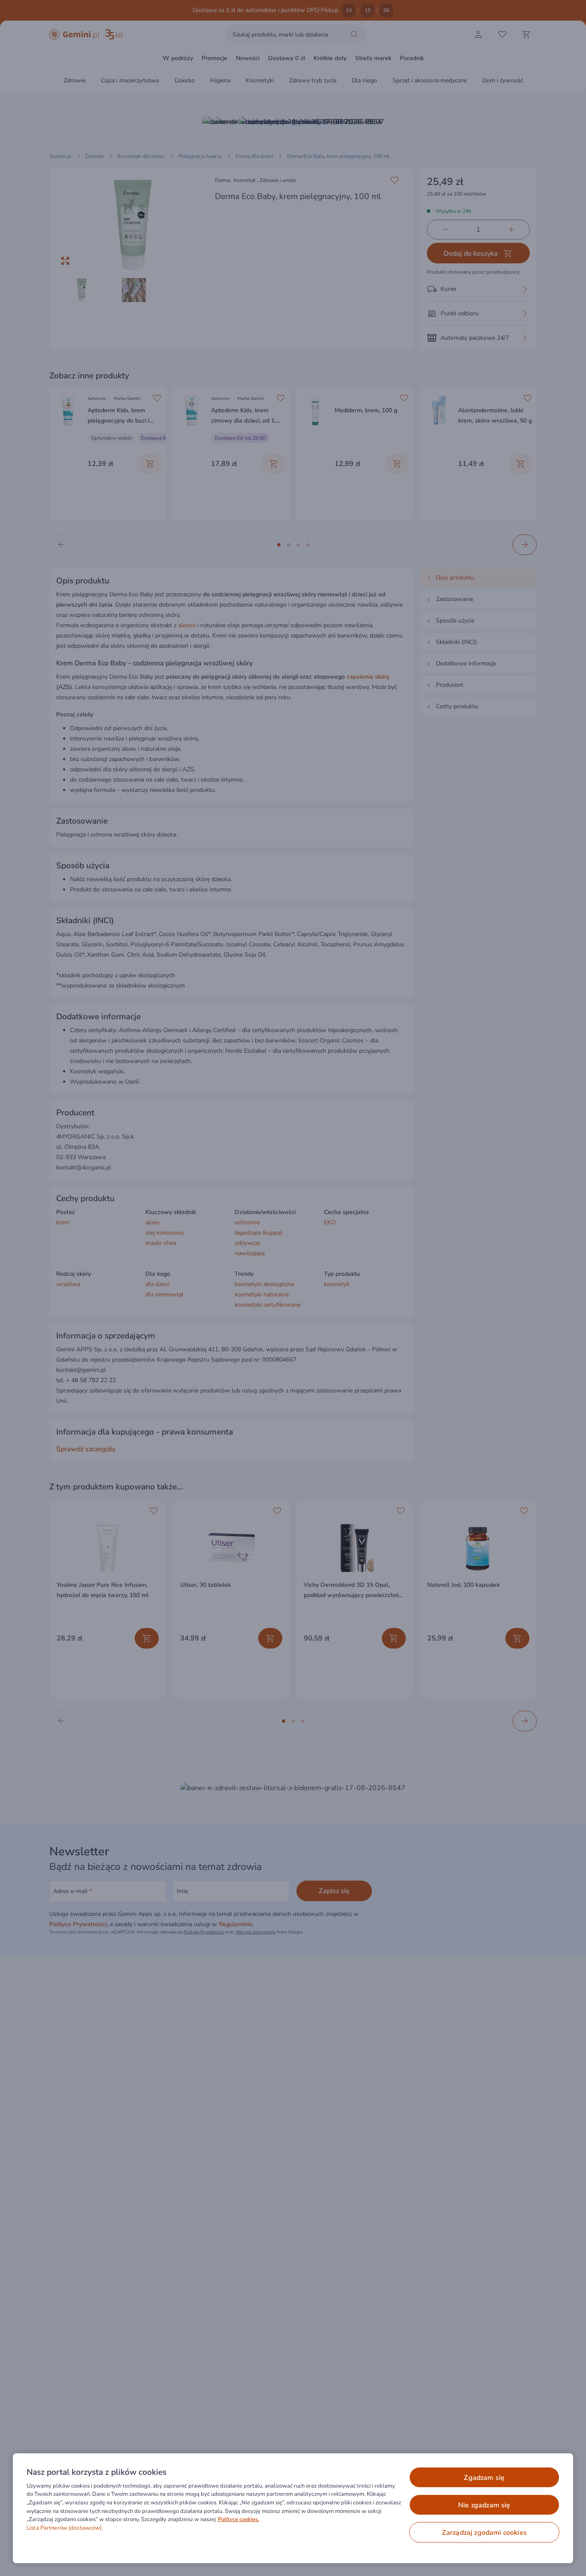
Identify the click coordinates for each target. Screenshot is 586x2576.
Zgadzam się (484, 2478)
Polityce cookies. (239, 2519)
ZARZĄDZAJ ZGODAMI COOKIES (484, 2533)
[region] (293, 2508)
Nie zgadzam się (484, 2505)
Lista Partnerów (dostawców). (65, 2528)
